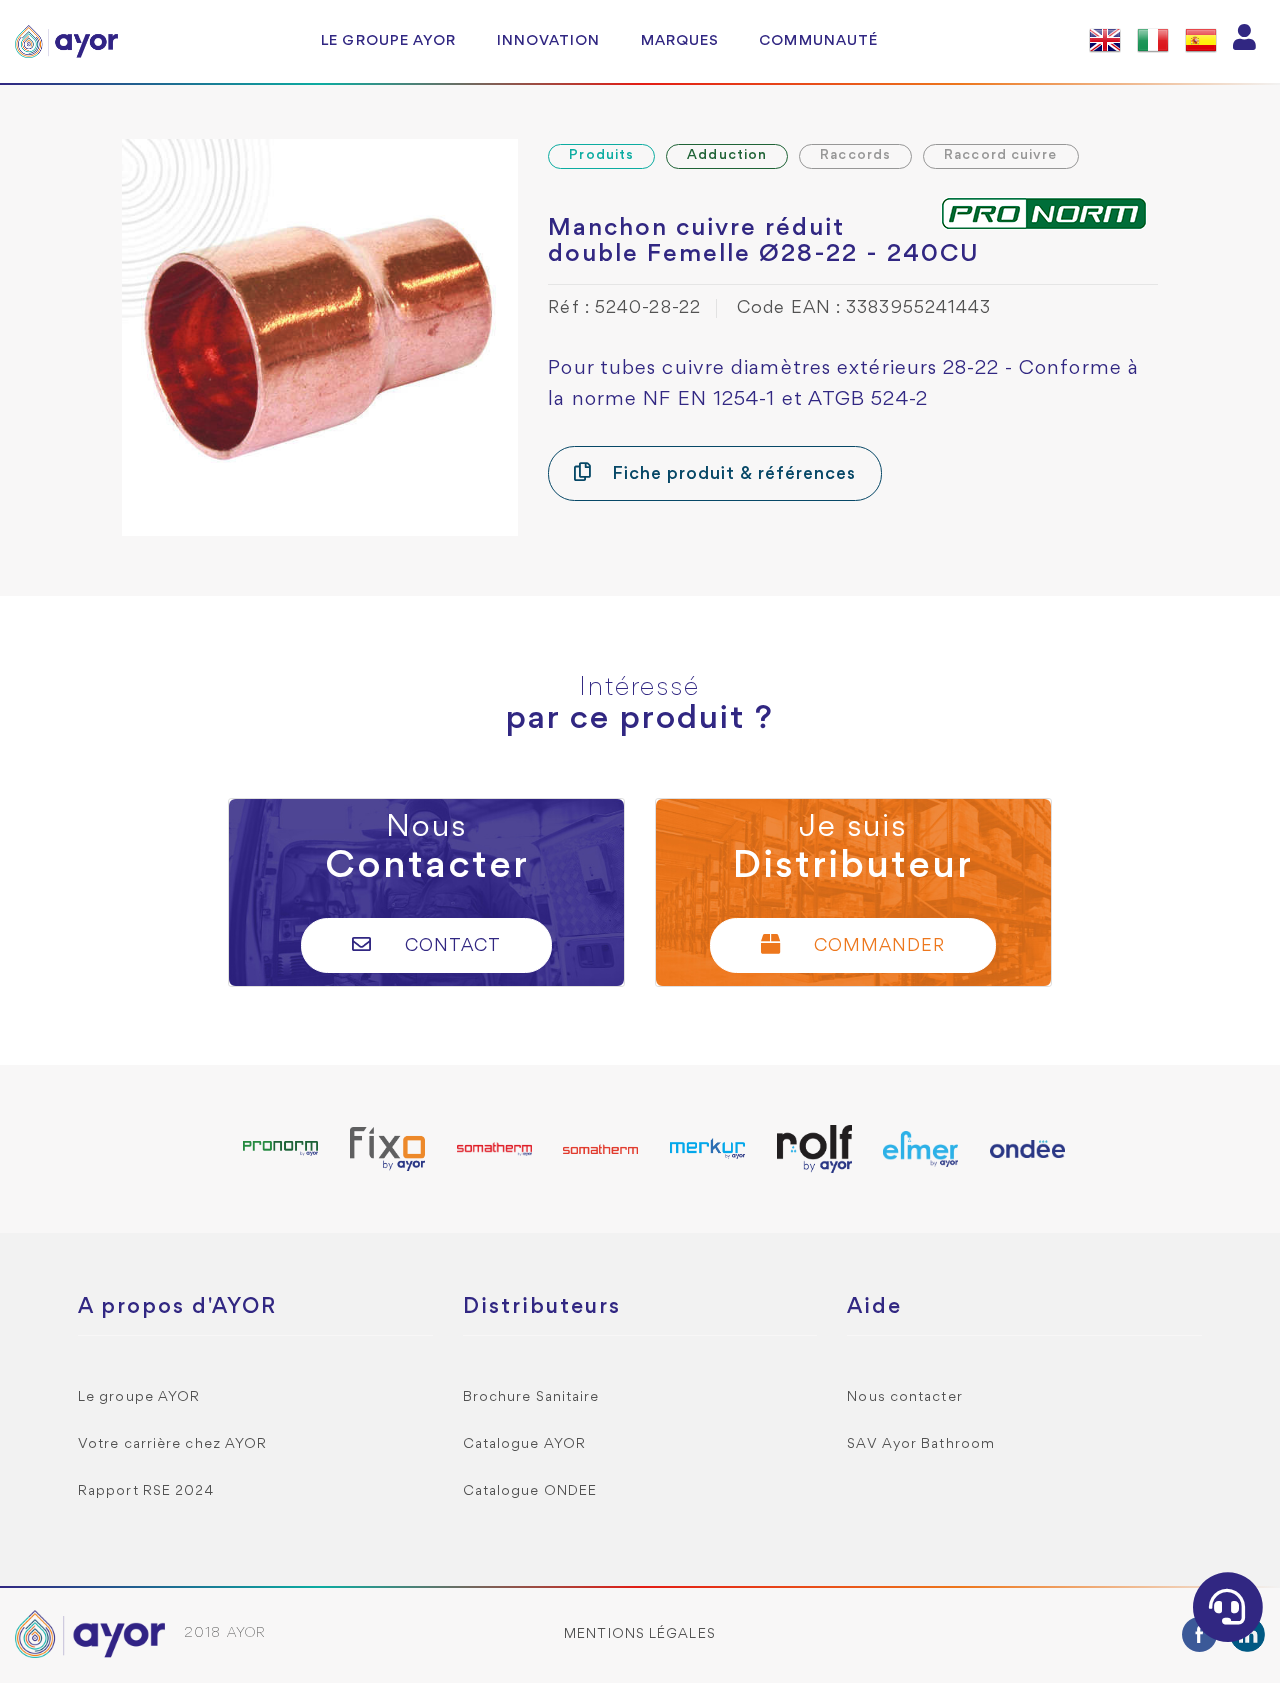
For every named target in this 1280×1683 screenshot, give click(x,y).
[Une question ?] (1228, 1607)
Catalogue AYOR (524, 1444)
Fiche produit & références (731, 474)
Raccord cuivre (1000, 155)
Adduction (727, 155)
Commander (877, 946)
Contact (450, 946)
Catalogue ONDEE (530, 1491)
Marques (680, 41)
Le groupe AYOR (388, 41)
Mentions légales (640, 1634)
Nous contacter (904, 1397)
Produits (601, 155)
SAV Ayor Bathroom (921, 1444)
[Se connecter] (1245, 41)
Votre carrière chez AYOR (172, 1444)
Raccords (855, 155)
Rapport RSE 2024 (146, 1491)
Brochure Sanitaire (531, 1397)
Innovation (549, 41)
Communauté (818, 41)
